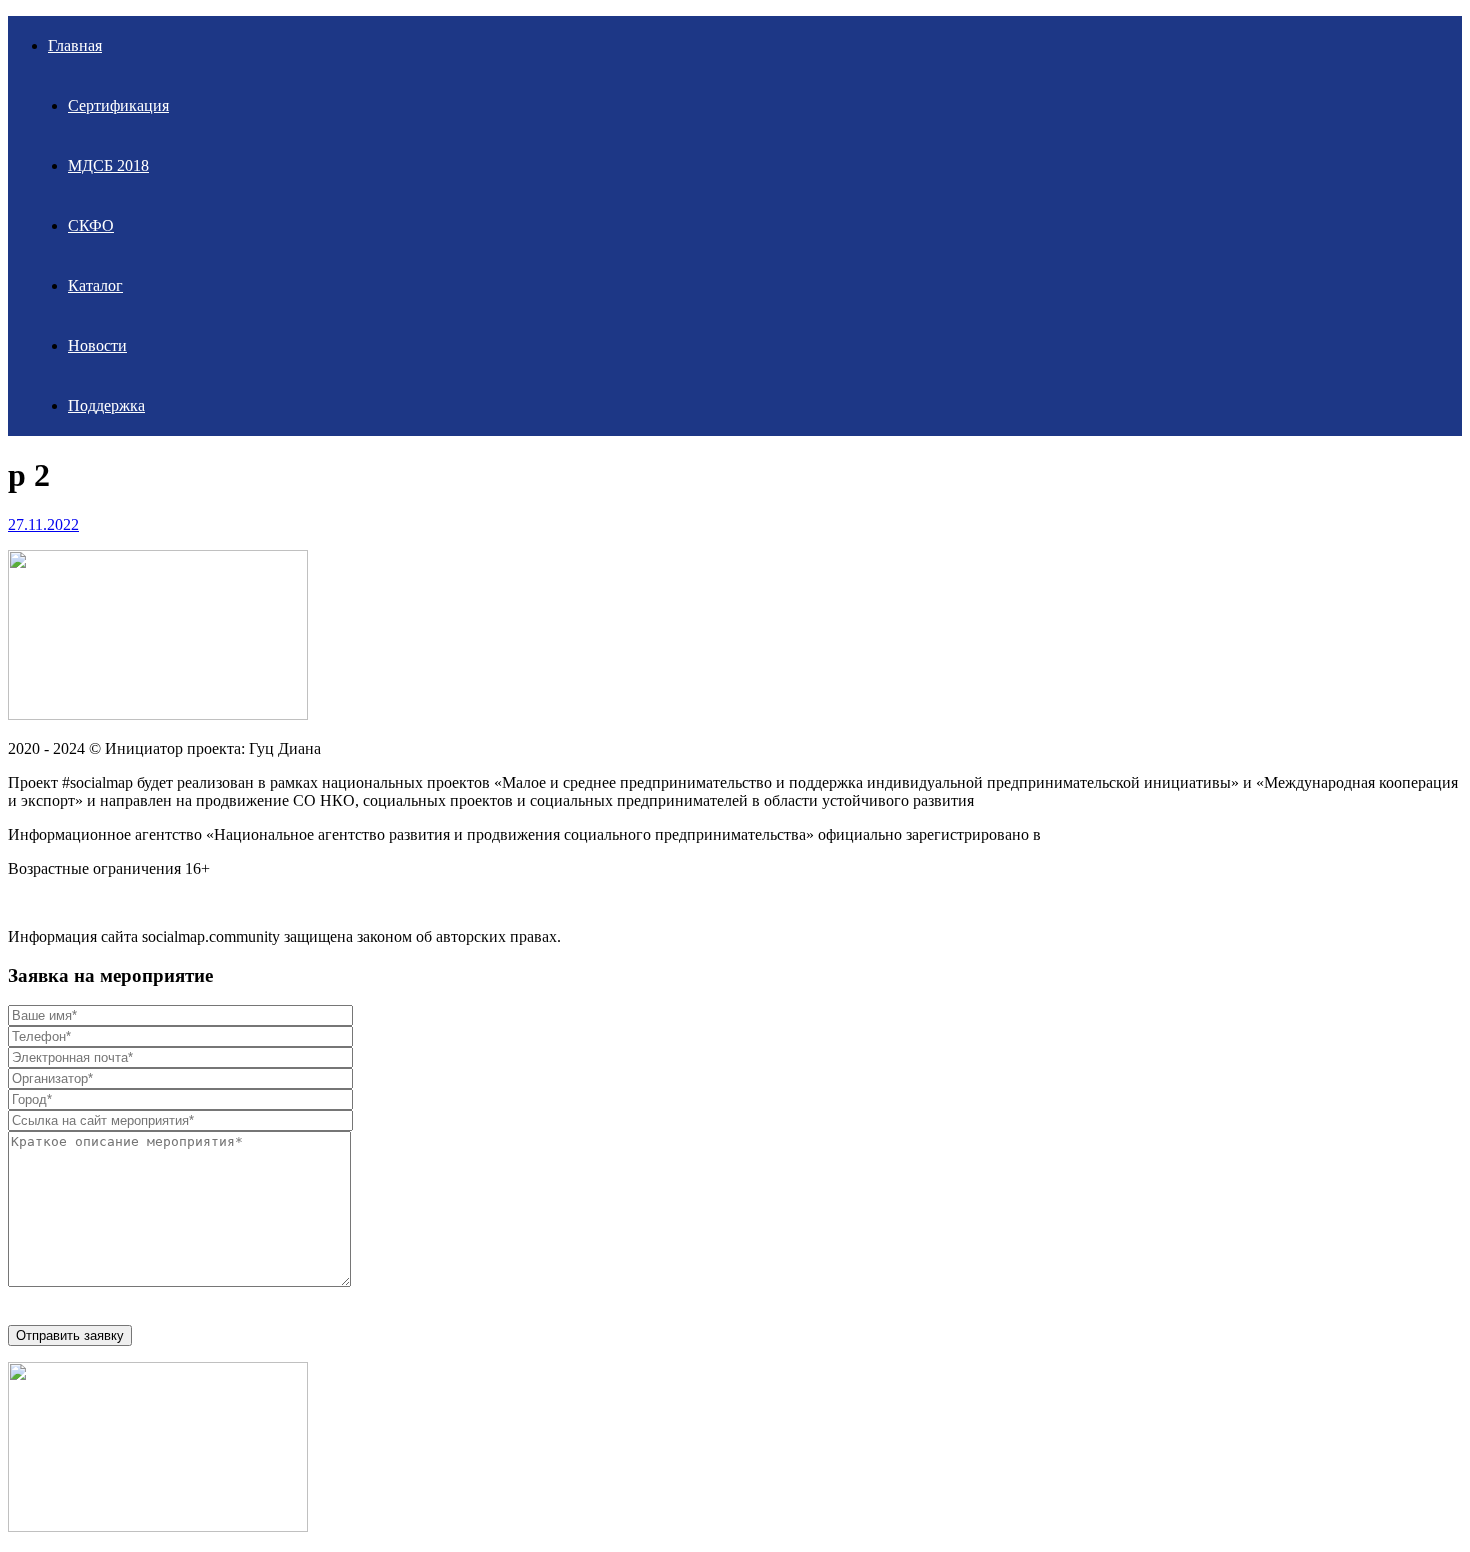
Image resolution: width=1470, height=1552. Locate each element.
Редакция (40, 902)
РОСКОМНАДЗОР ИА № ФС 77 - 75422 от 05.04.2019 (1233, 834)
